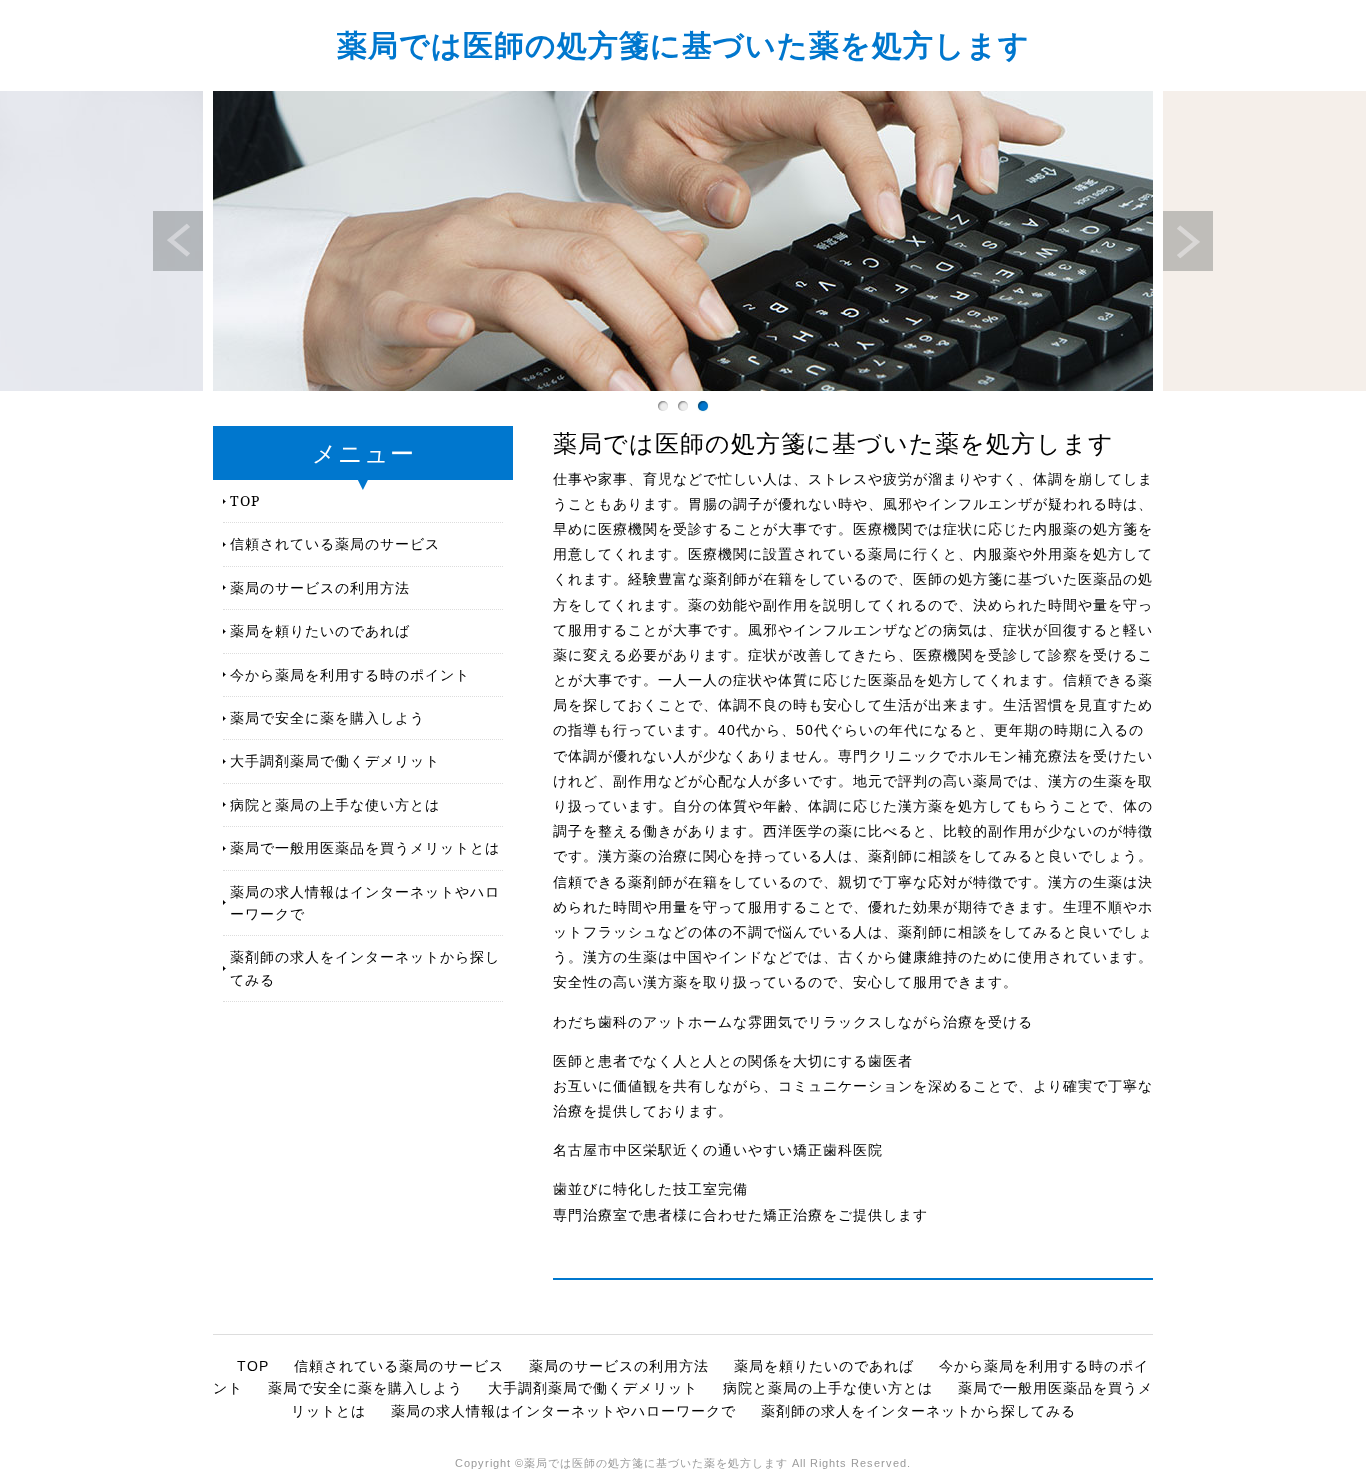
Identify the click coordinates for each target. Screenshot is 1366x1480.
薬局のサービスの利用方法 (320, 587)
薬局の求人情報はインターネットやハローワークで (365, 902)
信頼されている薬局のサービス (335, 543)
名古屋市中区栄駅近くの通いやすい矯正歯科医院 (718, 1150)
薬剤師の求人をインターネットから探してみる (365, 967)
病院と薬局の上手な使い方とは (335, 804)
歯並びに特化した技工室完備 (650, 1189)
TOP (245, 500)
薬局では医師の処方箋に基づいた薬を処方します (683, 44)
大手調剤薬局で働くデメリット (335, 760)
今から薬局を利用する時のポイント (350, 674)
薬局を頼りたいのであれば (320, 630)
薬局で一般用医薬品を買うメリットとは (365, 847)
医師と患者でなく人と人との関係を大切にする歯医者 (733, 1061)
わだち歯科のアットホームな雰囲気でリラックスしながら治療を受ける (793, 1022)
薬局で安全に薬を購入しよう (327, 717)
